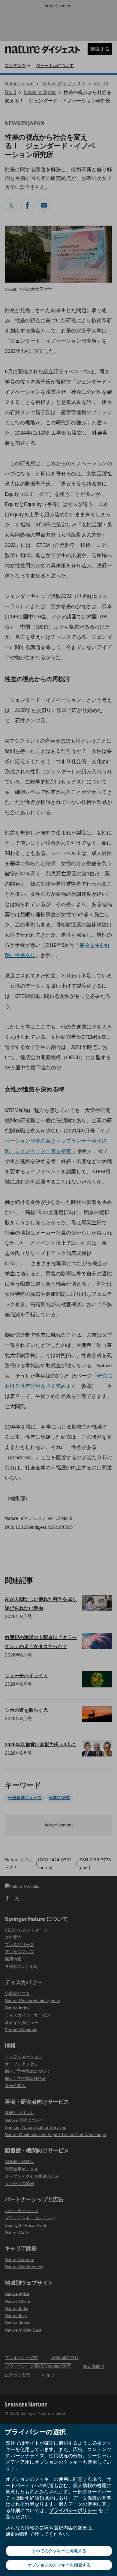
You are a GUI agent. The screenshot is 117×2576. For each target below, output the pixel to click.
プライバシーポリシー (73, 2510)
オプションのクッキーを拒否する (59, 2565)
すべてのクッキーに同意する (59, 2551)
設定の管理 (17, 2534)
